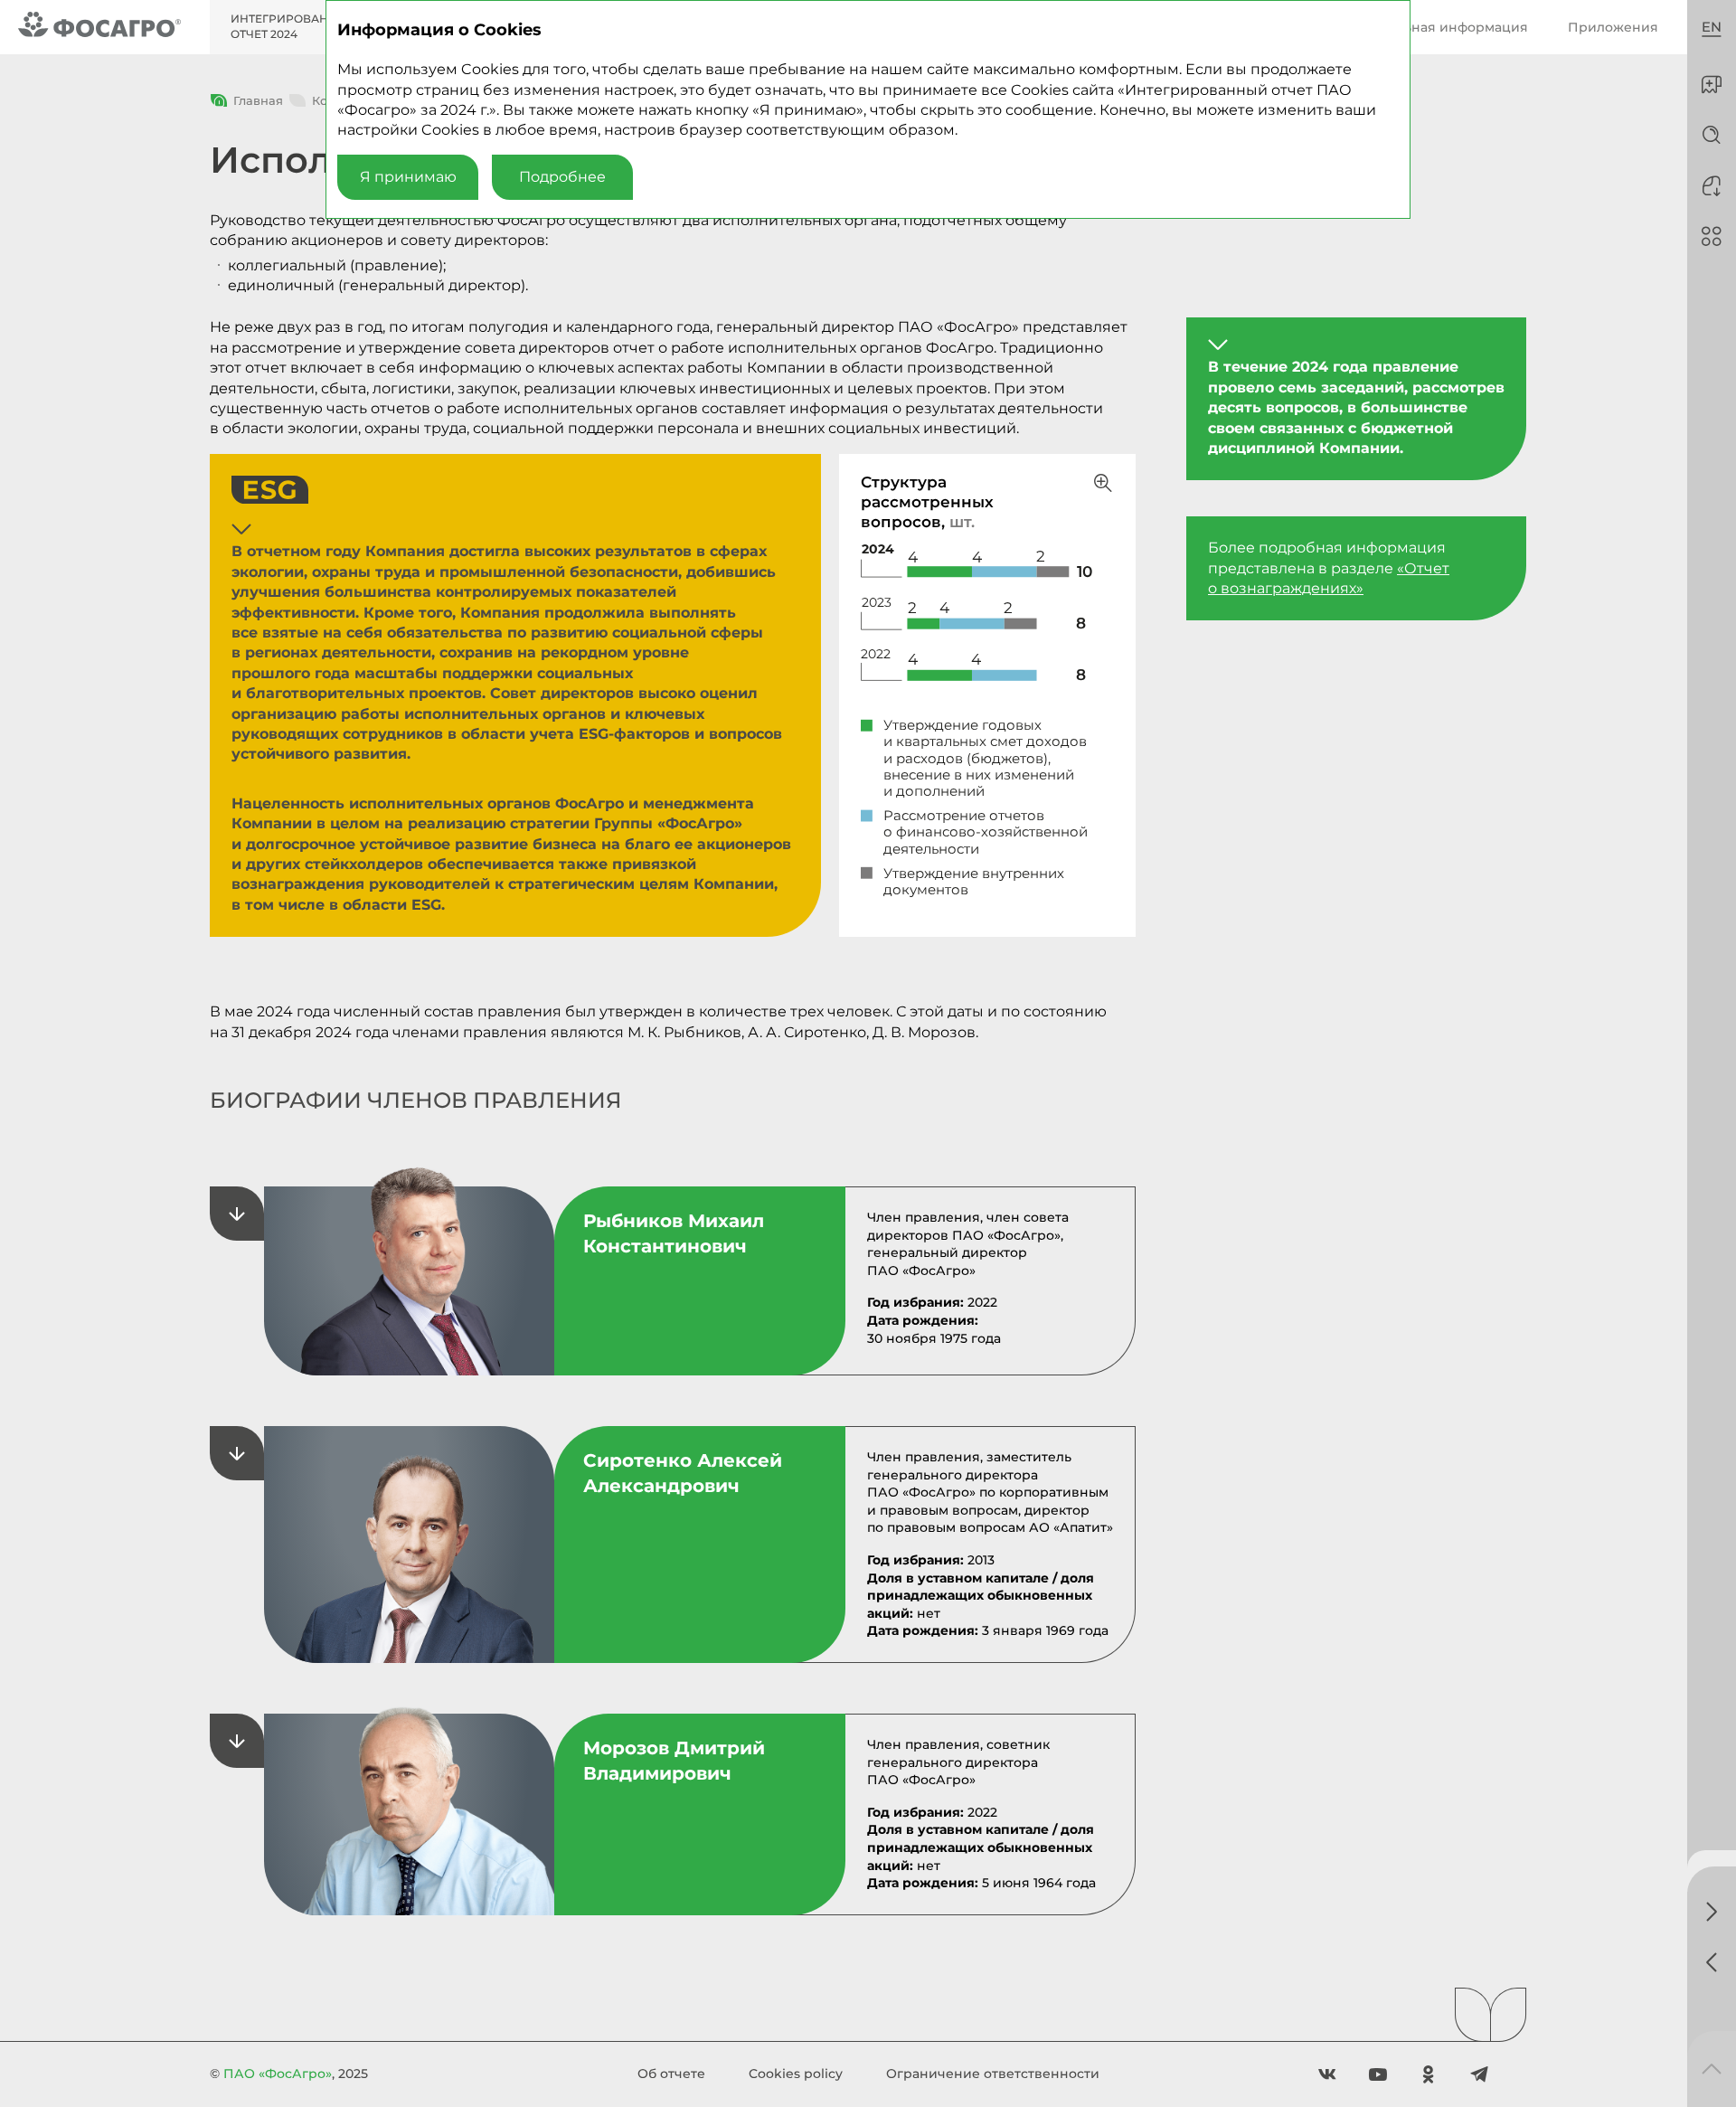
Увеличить (1103, 483)
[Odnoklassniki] (1429, 2074)
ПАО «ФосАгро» (278, 2074)
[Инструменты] (1712, 236)
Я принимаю (408, 177)
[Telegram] (1479, 2074)
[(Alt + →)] (1712, 1912)
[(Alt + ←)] (1712, 1962)
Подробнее (562, 177)
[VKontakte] (1327, 2074)
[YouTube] (1378, 2074)
